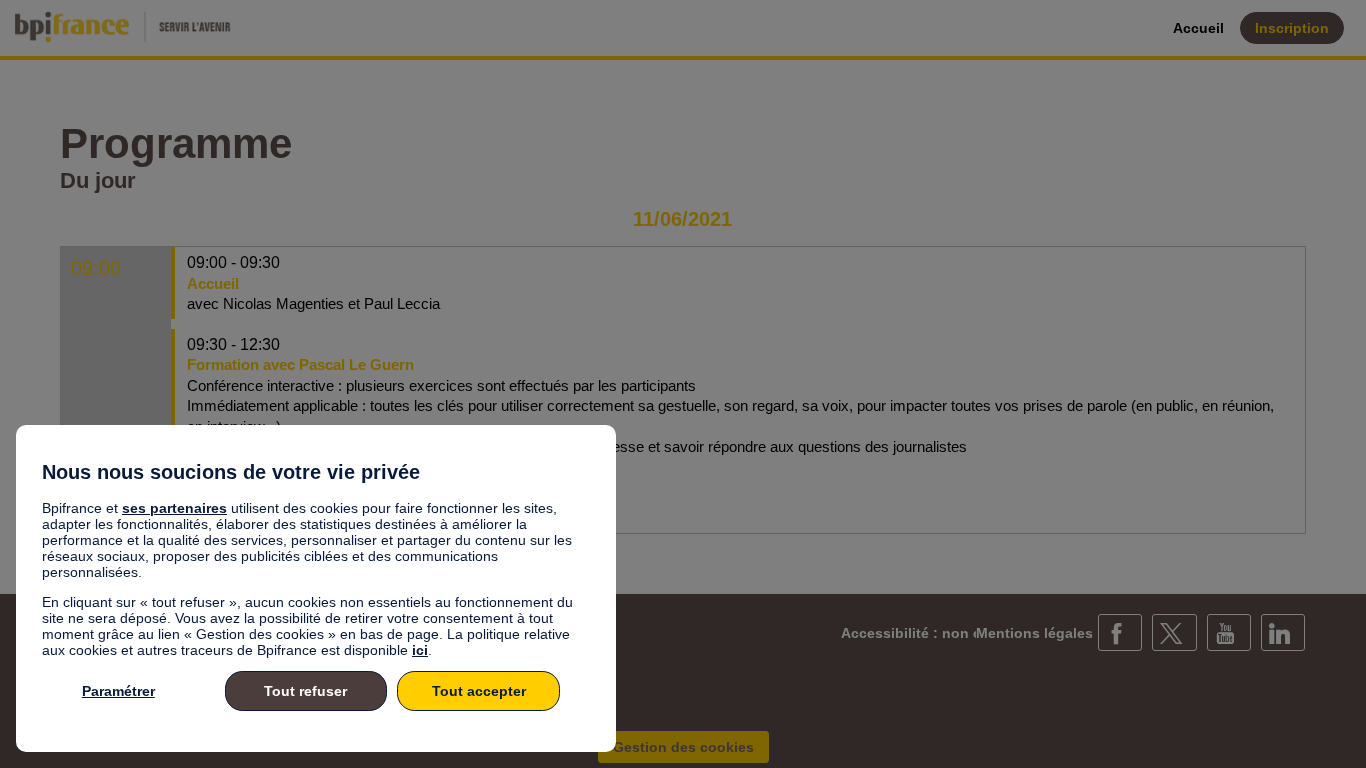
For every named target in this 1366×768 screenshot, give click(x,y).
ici (420, 650)
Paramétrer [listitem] (118, 691)
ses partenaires (174, 508)
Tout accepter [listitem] (479, 691)
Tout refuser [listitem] (305, 691)
